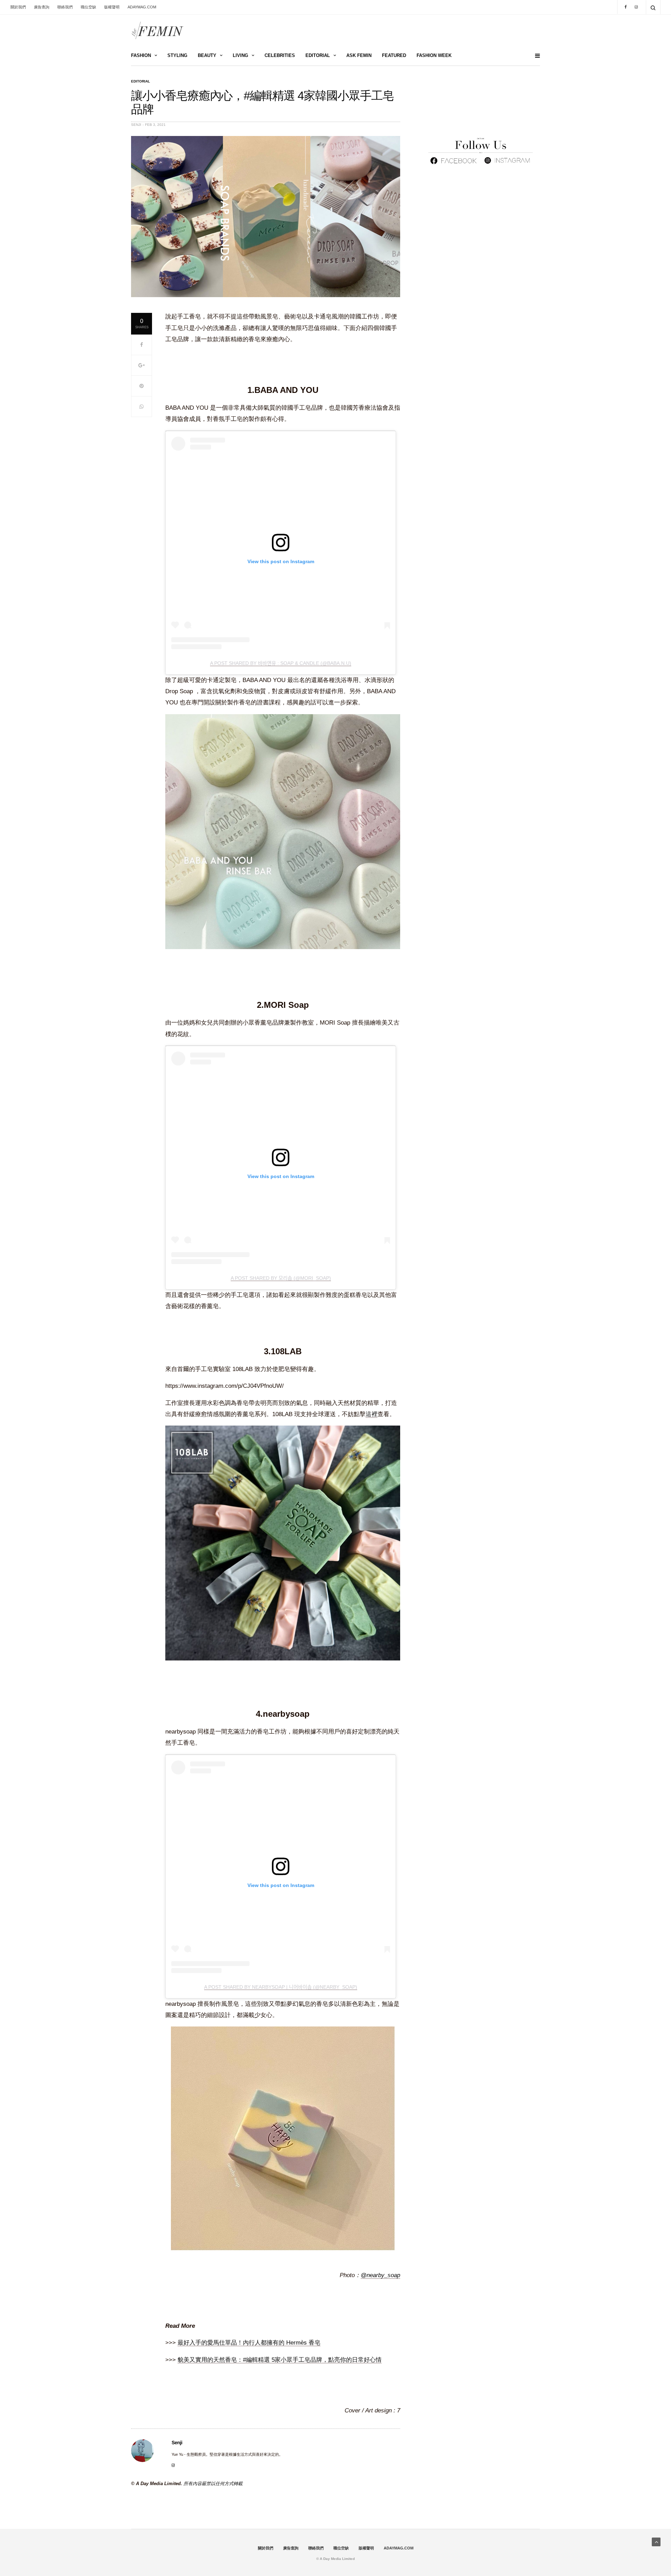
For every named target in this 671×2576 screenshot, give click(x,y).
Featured (394, 55)
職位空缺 (88, 7)
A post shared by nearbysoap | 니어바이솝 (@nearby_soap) (281, 1987)
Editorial (140, 81)
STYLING (177, 55)
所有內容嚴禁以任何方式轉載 (213, 2484)
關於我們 (18, 7)
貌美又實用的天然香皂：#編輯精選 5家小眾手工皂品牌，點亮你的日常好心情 (280, 2360)
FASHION (141, 55)
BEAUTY (207, 55)
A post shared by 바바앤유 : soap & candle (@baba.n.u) (281, 663)
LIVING (240, 55)
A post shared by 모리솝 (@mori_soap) (281, 1278)
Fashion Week (434, 55)
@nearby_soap (380, 2275)
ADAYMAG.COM (142, 7)
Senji (136, 125)
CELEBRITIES (280, 55)
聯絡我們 (65, 7)
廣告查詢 (42, 7)
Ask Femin (359, 55)
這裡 (371, 1414)
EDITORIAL (318, 55)
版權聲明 (112, 7)
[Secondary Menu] (535, 56)
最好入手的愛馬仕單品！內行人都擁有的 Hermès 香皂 (249, 2343)
